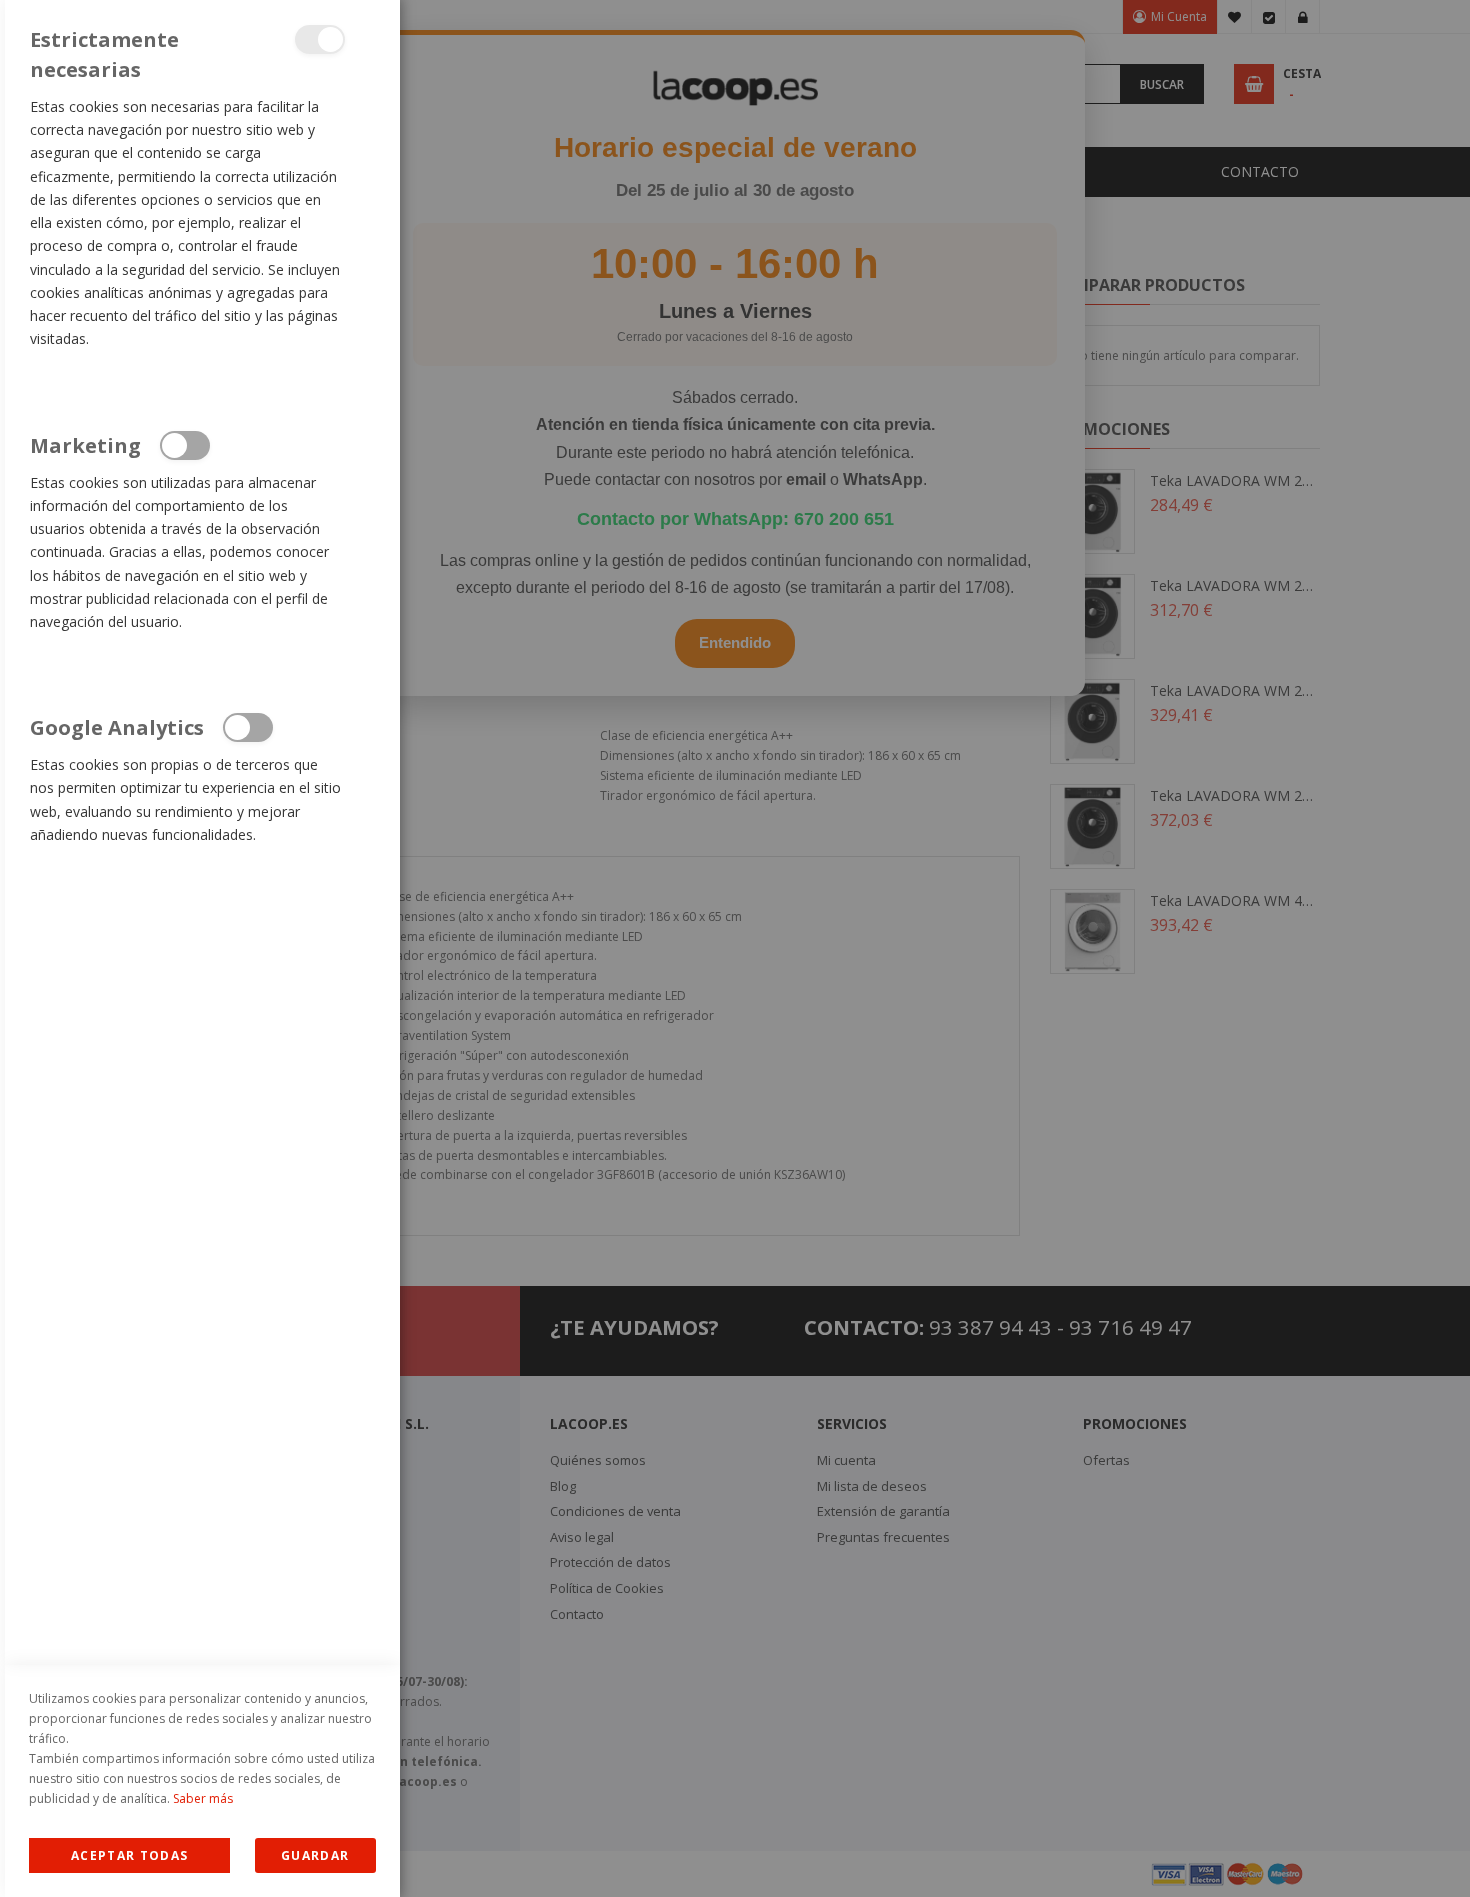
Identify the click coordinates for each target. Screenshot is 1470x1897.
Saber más (203, 1798)
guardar (315, 1855)
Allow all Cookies (129, 1855)
